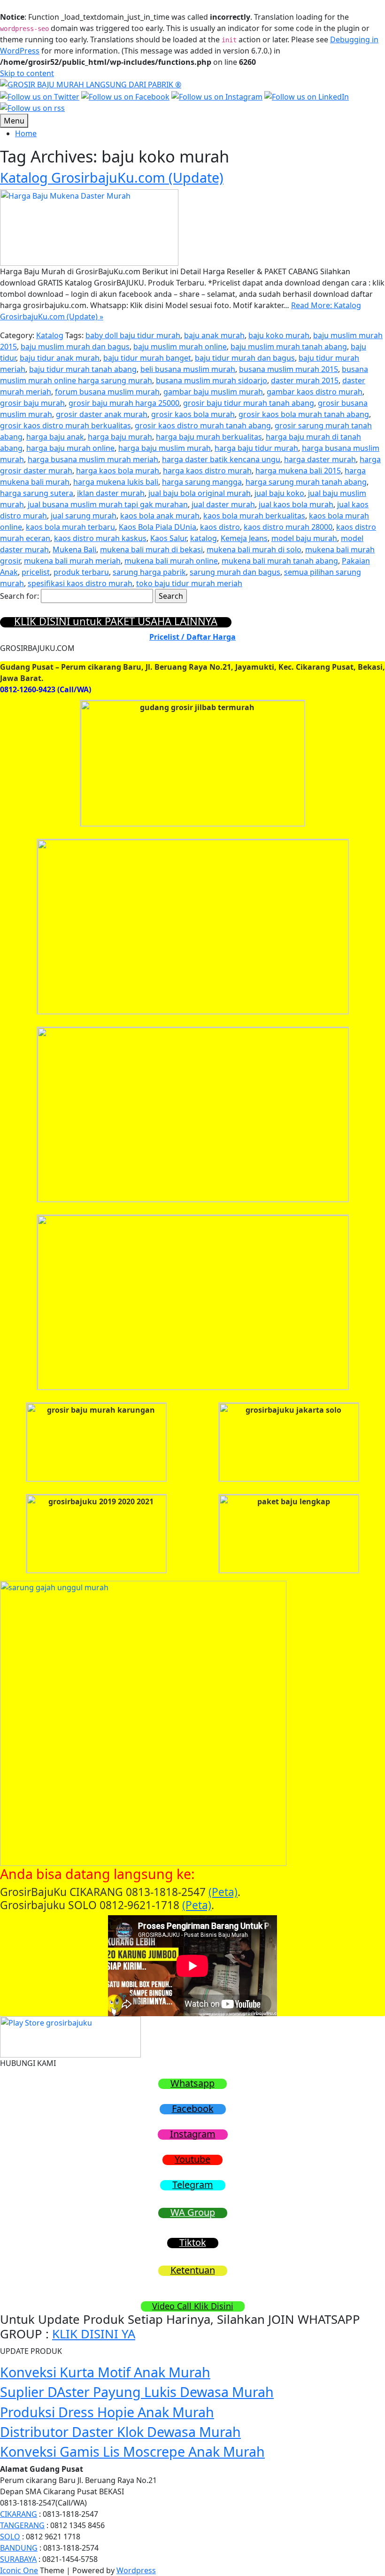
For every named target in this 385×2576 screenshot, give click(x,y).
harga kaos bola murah (118, 471)
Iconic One (19, 2570)
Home (26, 133)
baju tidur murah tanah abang (83, 369)
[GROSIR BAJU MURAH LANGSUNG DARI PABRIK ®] (91, 84)
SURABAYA (18, 2559)
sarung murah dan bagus (235, 572)
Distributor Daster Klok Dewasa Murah (120, 2432)
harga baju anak (55, 437)
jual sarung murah (84, 516)
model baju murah (304, 538)
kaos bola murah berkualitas (254, 516)
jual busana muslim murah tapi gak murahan (108, 504)
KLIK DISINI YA (94, 2334)
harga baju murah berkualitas (209, 437)
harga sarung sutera (37, 493)
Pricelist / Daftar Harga (192, 637)
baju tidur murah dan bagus (245, 358)
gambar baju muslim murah (213, 392)
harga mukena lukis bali (116, 482)
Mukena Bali (74, 549)
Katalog (50, 335)
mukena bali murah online (171, 561)
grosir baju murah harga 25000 (124, 403)
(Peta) (223, 1892)
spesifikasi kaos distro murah (80, 583)
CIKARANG (19, 2514)
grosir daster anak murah (102, 414)
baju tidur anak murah (60, 358)
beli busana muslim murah (188, 369)
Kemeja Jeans (244, 538)
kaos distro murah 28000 (288, 527)
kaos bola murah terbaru (70, 527)
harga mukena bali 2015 (298, 471)
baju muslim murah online (180, 347)
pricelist (36, 572)
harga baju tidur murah (256, 448)
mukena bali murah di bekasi (151, 549)
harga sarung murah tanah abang (306, 482)
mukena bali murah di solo (254, 549)
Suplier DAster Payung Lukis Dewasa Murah (137, 2392)
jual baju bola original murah (200, 493)
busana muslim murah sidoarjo (212, 380)
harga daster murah (320, 459)
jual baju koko (279, 493)
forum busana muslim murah (107, 392)
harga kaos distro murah (207, 471)
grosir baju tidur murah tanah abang (249, 403)
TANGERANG (22, 2525)
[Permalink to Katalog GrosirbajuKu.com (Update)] (89, 227)
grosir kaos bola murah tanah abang (304, 414)
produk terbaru (81, 572)
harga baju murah (120, 437)
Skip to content (27, 73)
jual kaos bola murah (296, 504)
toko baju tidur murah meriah (189, 583)
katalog (204, 538)
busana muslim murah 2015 (289, 369)
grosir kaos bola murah (193, 414)
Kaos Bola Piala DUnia (158, 527)
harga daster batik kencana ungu (221, 459)
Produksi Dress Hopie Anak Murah (107, 2412)
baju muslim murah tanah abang (289, 347)
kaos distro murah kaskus (100, 538)
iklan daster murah (111, 493)
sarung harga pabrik (149, 572)
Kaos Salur (168, 538)
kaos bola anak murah (160, 516)
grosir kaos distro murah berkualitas (65, 425)
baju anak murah (214, 335)
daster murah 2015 (305, 380)
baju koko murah (279, 335)
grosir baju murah (32, 403)
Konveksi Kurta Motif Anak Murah (105, 2372)
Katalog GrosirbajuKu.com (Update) (112, 177)
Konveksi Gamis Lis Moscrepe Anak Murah (132, 2451)
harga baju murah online (70, 448)
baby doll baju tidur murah (133, 335)
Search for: (19, 596)
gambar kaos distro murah (315, 392)
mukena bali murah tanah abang (280, 561)
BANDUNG (19, 2548)
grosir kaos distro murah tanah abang (203, 425)
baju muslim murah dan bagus (75, 347)
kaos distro (220, 527)
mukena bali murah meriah (72, 561)
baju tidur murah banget (147, 358)
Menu (14, 121)
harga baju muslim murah (165, 448)
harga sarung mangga (202, 482)
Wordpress (136, 2570)
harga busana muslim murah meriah (93, 459)
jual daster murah (223, 504)
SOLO (10, 2537)
